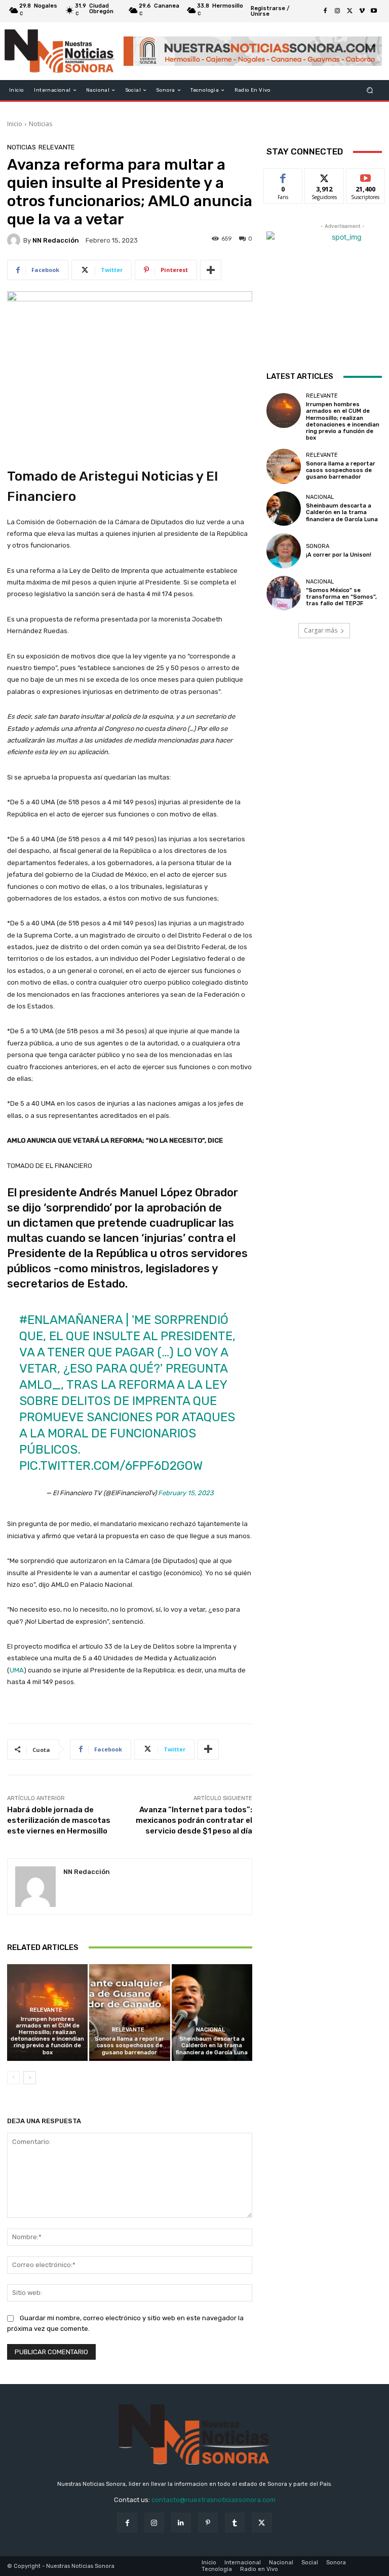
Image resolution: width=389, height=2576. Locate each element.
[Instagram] (337, 11)
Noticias (41, 124)
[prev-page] (13, 2078)
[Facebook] (325, 11)
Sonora (318, 546)
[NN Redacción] (15, 240)
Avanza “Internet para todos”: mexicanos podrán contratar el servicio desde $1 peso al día (194, 1820)
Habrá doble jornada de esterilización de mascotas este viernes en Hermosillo (59, 1820)
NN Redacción (56, 240)
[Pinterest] (208, 2523)
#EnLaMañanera (71, 1320)
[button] (370, 90)
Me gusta (283, 176)
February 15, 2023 (186, 1493)
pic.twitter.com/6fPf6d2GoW (111, 1466)
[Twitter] (349, 11)
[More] (211, 270)
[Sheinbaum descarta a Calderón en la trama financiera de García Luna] (212, 2013)
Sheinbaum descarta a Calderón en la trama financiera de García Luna (212, 2045)
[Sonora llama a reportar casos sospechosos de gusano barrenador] (129, 2013)
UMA (17, 1670)
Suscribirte (366, 176)
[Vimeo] (362, 11)
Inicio (15, 124)
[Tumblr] (235, 2523)
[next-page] (30, 2078)
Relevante (57, 147)
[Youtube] (374, 11)
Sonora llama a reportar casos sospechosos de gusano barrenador (129, 2045)
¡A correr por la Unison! (339, 555)
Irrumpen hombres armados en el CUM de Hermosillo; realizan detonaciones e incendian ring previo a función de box (47, 2036)
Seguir (324, 176)
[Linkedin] (181, 2523)
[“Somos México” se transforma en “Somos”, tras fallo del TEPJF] (284, 593)
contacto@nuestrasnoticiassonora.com (213, 2500)
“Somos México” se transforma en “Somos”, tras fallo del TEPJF (341, 597)
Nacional (210, 2030)
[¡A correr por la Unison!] (284, 551)
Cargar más (321, 630)
